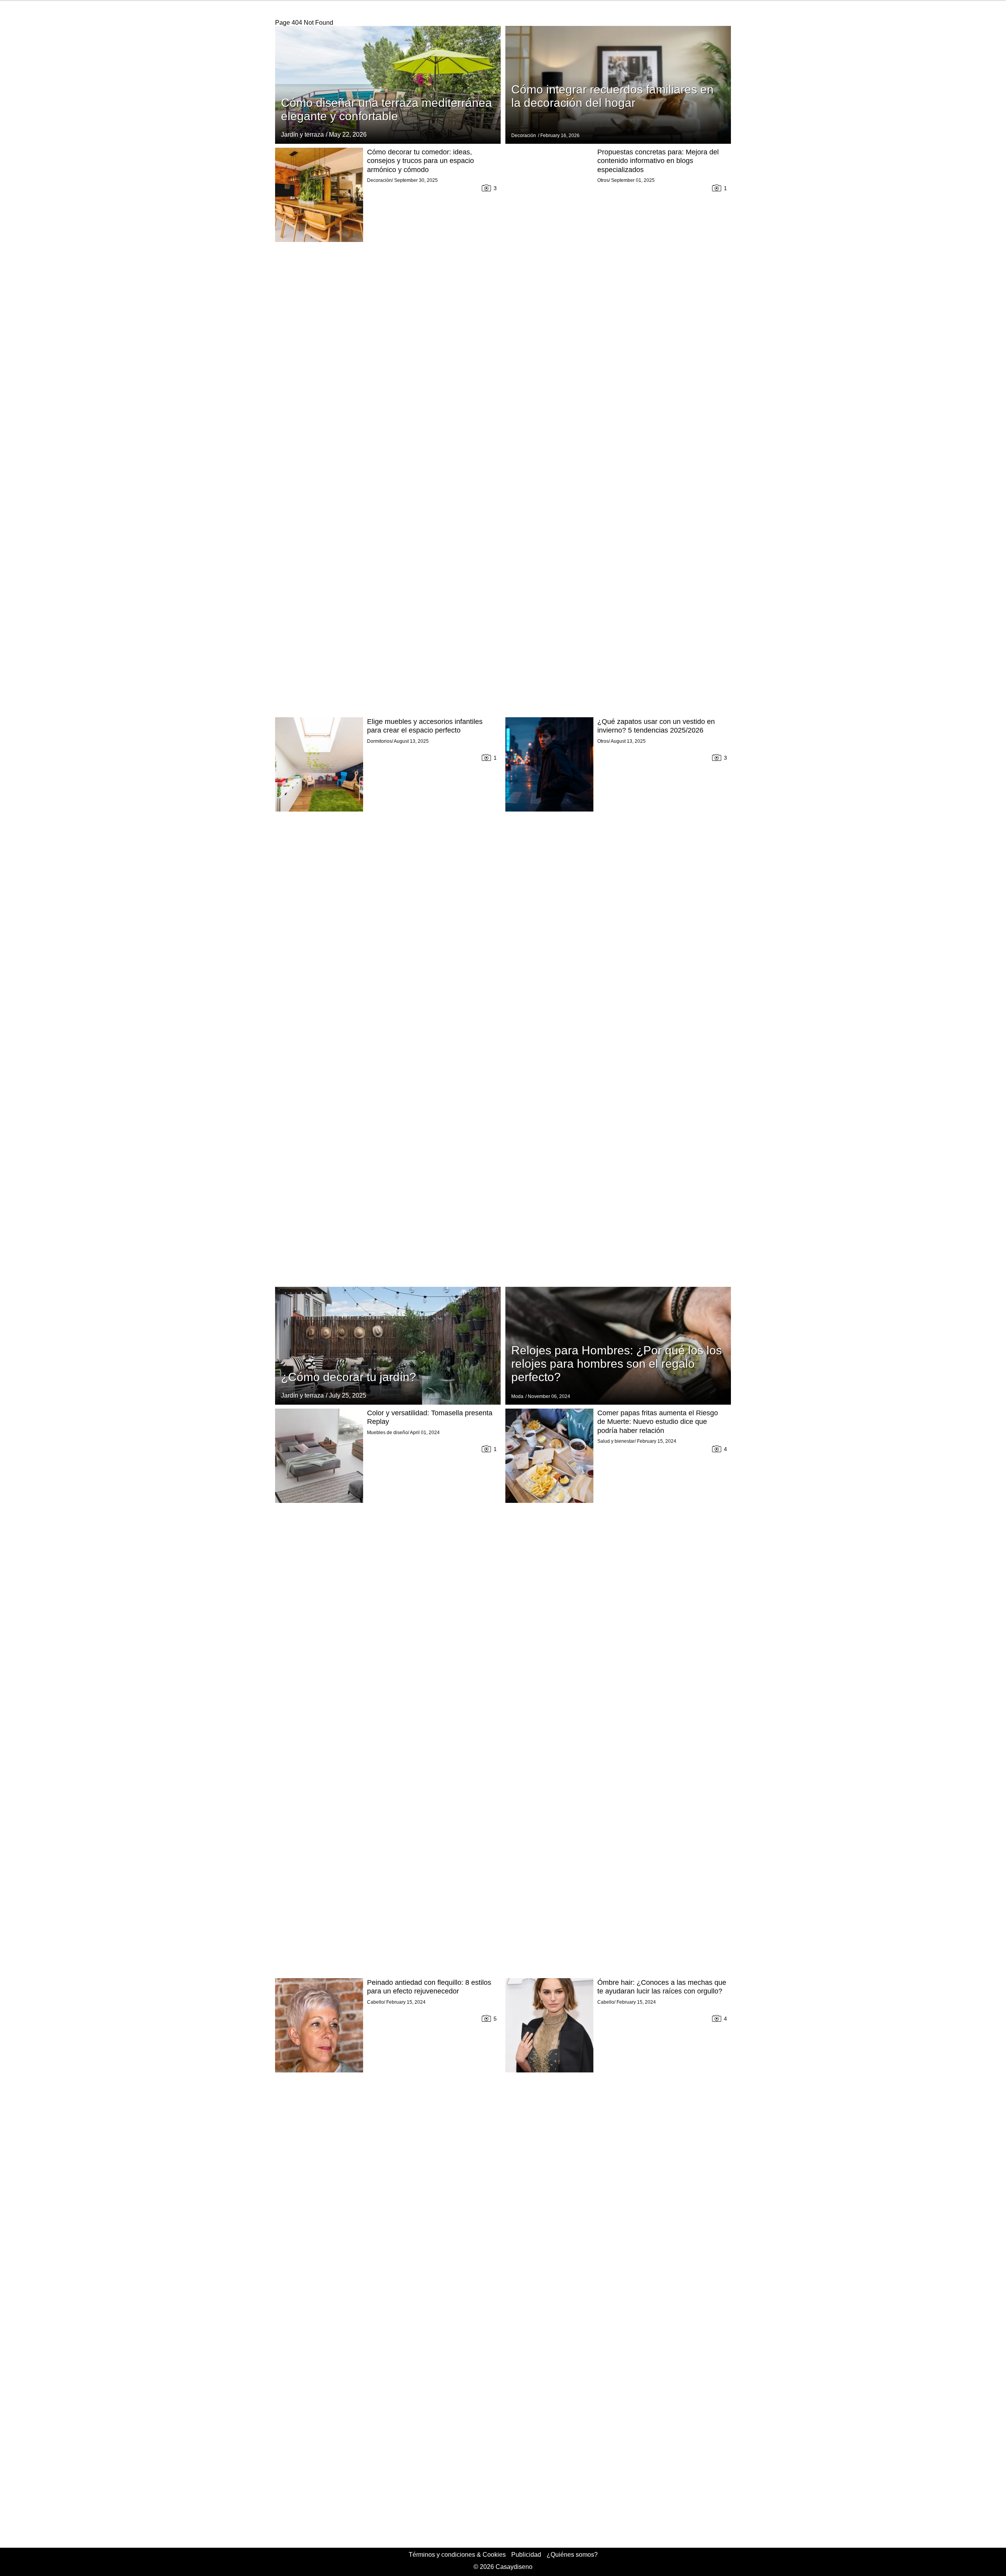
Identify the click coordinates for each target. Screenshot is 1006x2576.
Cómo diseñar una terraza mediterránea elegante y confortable (386, 109)
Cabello (375, 2002)
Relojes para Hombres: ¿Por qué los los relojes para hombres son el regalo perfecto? (617, 1364)
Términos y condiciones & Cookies (457, 2555)
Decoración (524, 136)
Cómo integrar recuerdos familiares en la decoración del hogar (612, 96)
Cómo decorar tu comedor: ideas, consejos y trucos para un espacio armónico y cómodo (420, 161)
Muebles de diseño (387, 1433)
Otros (603, 180)
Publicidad (526, 2555)
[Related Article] (388, 85)
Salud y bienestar (616, 1441)
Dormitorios (379, 741)
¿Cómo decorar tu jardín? (349, 1377)
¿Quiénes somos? (572, 2555)
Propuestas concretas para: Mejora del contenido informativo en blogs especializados (658, 161)
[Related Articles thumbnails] (319, 431)
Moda (517, 1396)
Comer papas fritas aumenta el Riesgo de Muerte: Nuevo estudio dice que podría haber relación (658, 1422)
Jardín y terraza (302, 135)
